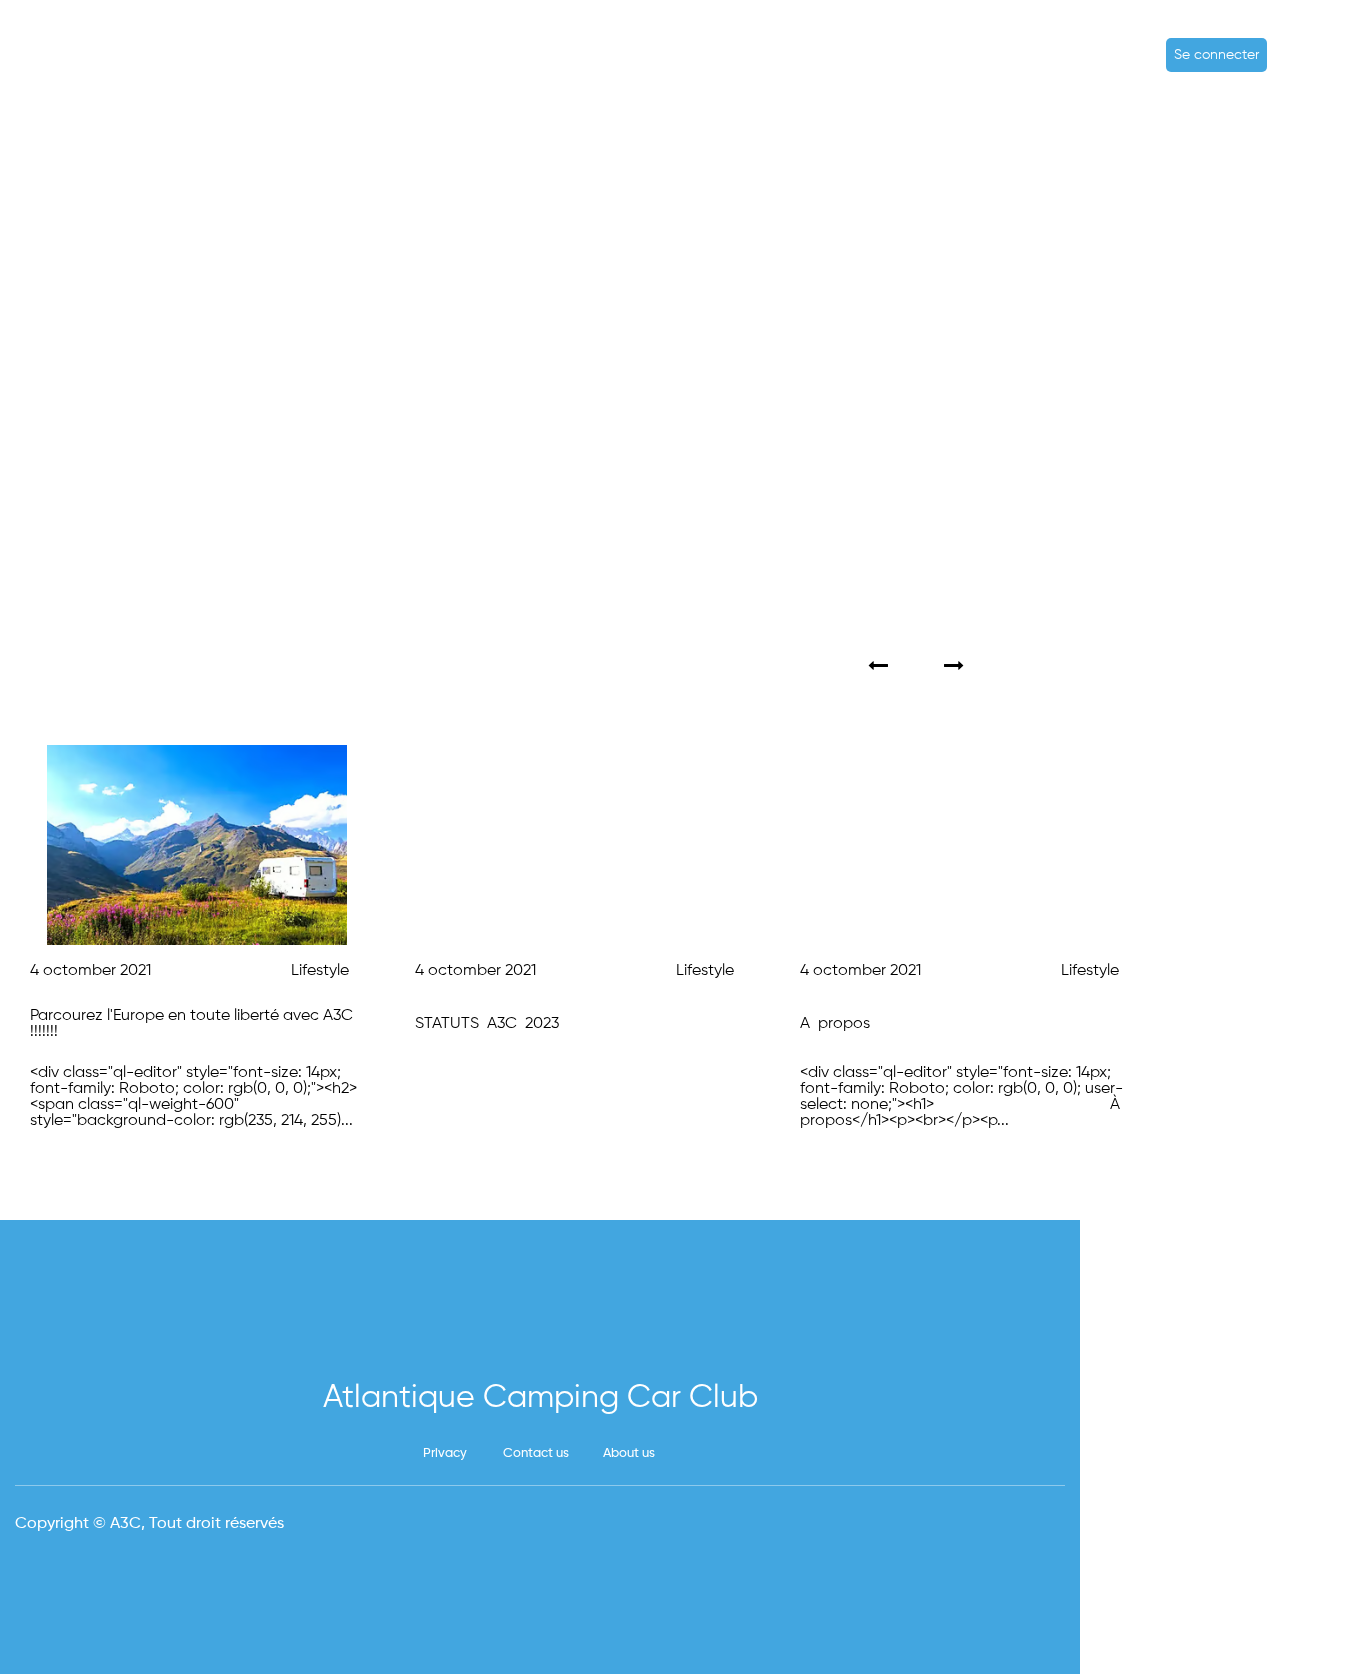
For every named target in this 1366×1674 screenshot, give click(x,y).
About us (629, 1453)
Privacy (445, 1453)
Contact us (536, 1453)
